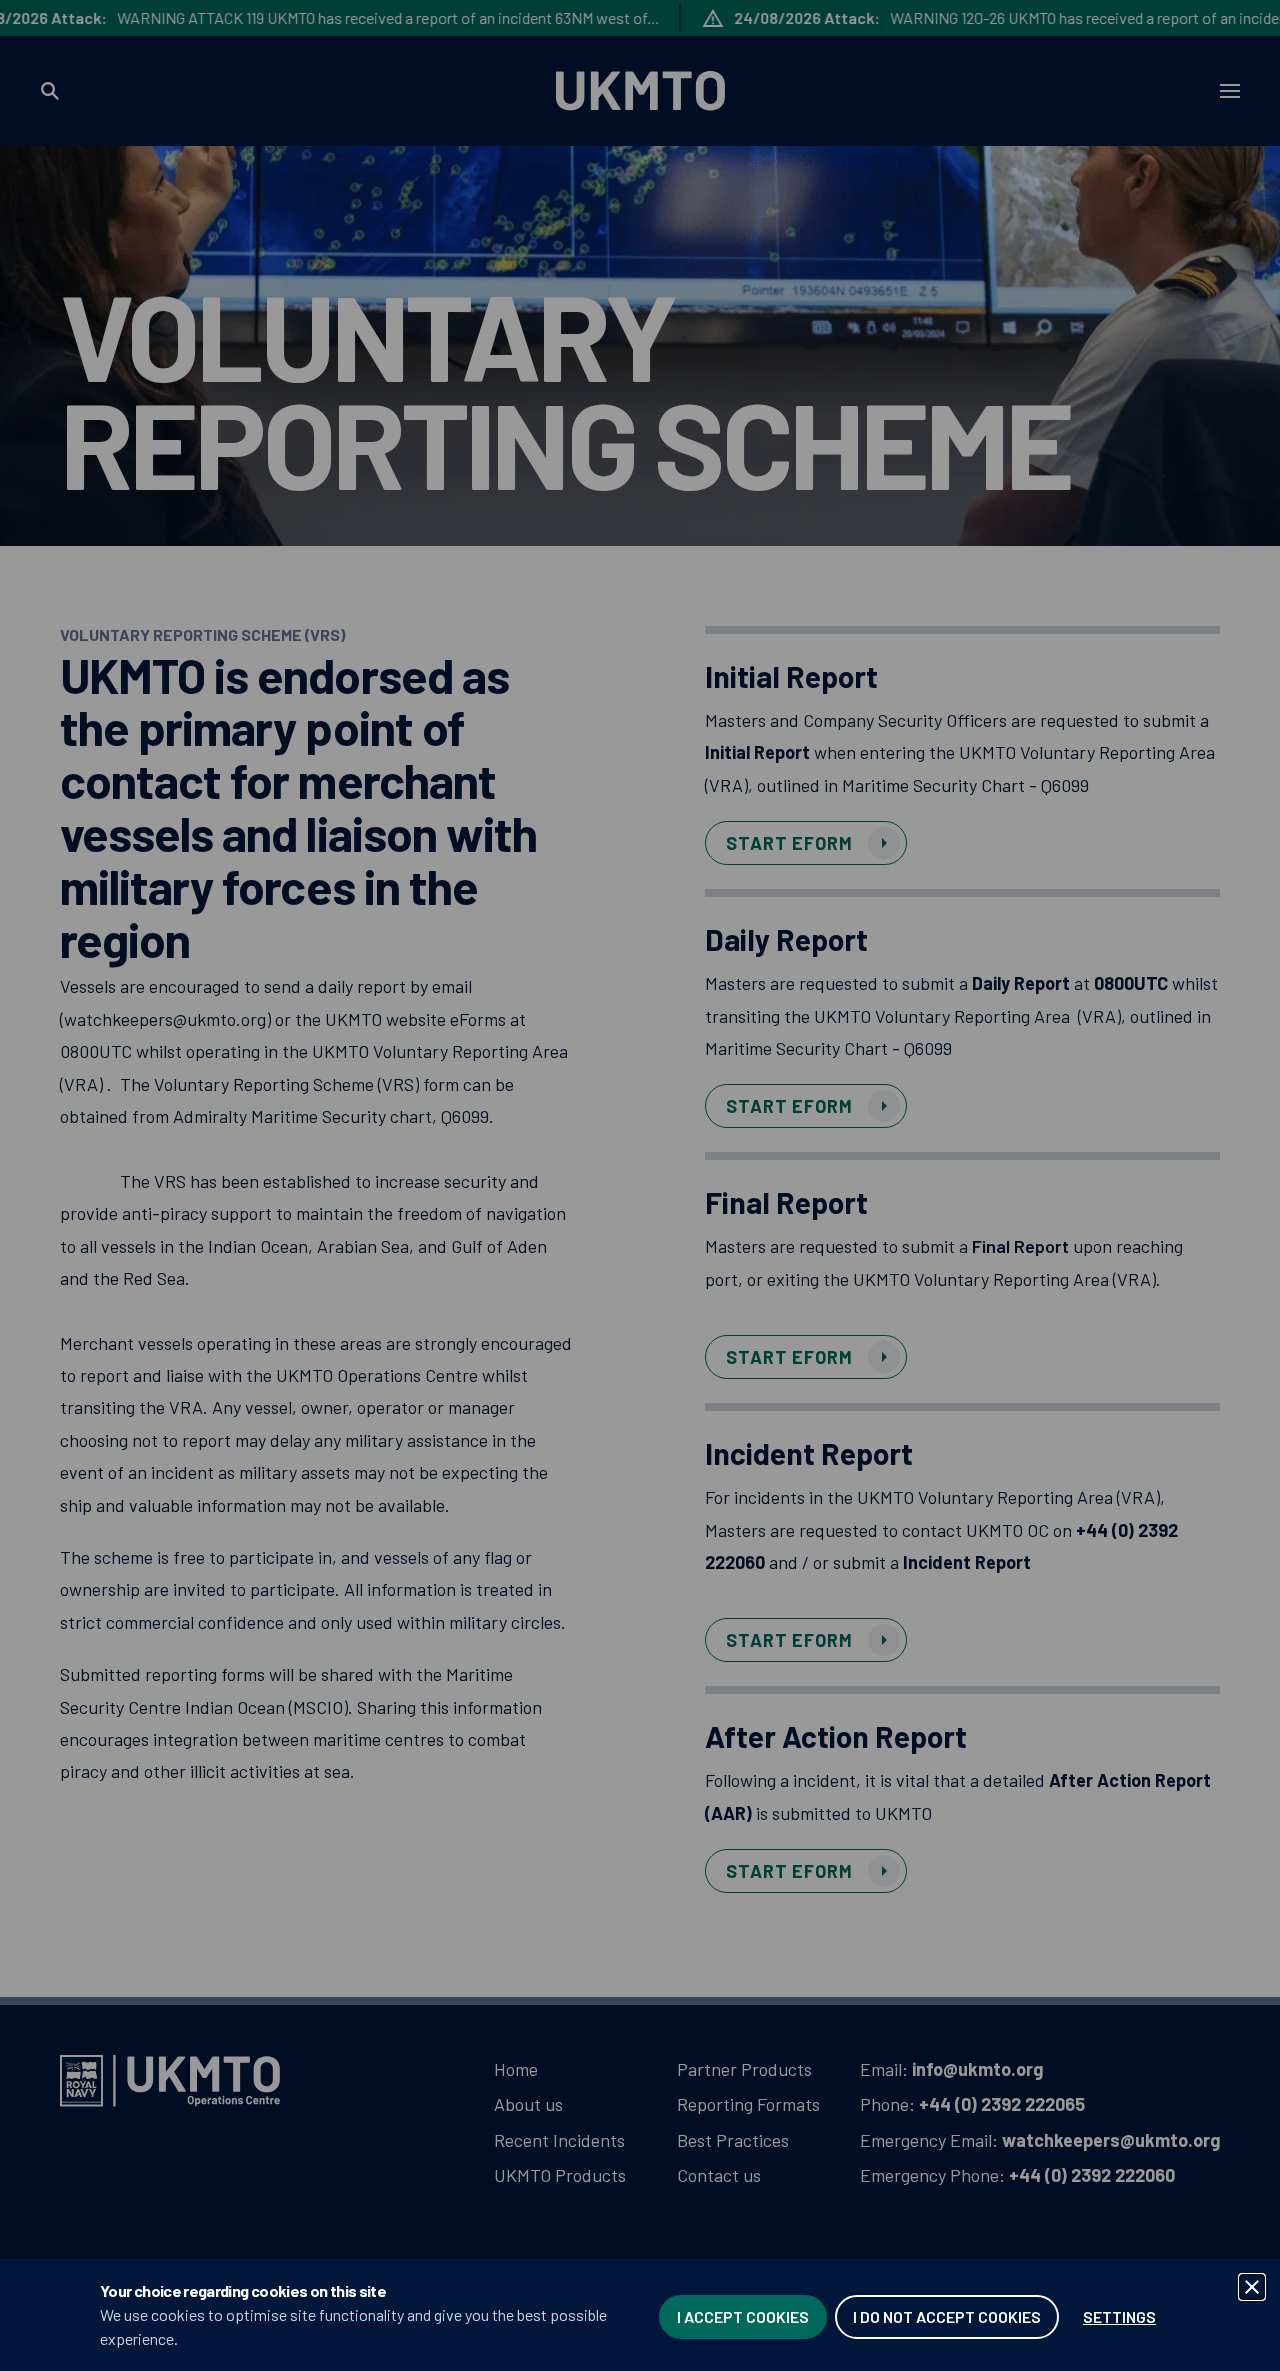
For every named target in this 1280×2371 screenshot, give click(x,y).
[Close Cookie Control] (1252, 2287)
